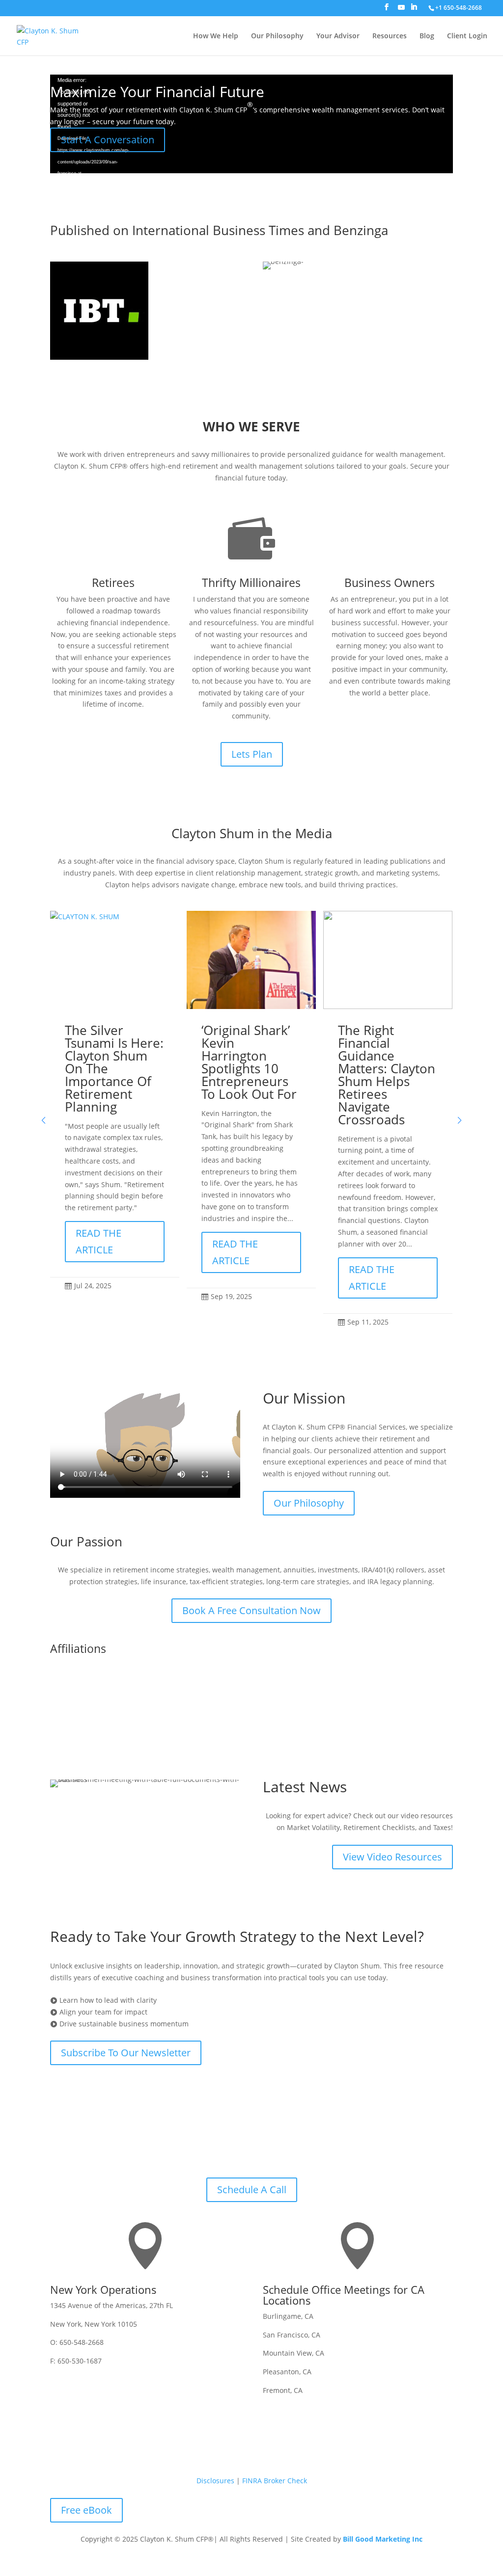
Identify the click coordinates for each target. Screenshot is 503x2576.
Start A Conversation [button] (108, 140)
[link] (458, 8)
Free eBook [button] (86, 2510)
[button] (387, 10)
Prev (213, 1701)
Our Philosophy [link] (277, 36)
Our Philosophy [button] (309, 1503)
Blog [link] (427, 36)
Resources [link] (390, 36)
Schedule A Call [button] (252, 2190)
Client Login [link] (467, 36)
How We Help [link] (216, 36)
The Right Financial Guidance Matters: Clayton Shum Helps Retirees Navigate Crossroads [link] (387, 1075)
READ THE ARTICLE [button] (98, 1241)
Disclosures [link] (215, 2481)
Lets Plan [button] (252, 754)
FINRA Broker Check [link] (275, 2481)
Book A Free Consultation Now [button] (251, 1610)
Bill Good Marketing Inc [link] (383, 2539)
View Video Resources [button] (392, 1857)
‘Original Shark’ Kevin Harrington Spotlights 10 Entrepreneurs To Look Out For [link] (249, 1062)
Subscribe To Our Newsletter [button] (126, 2053)
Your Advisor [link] (338, 36)
